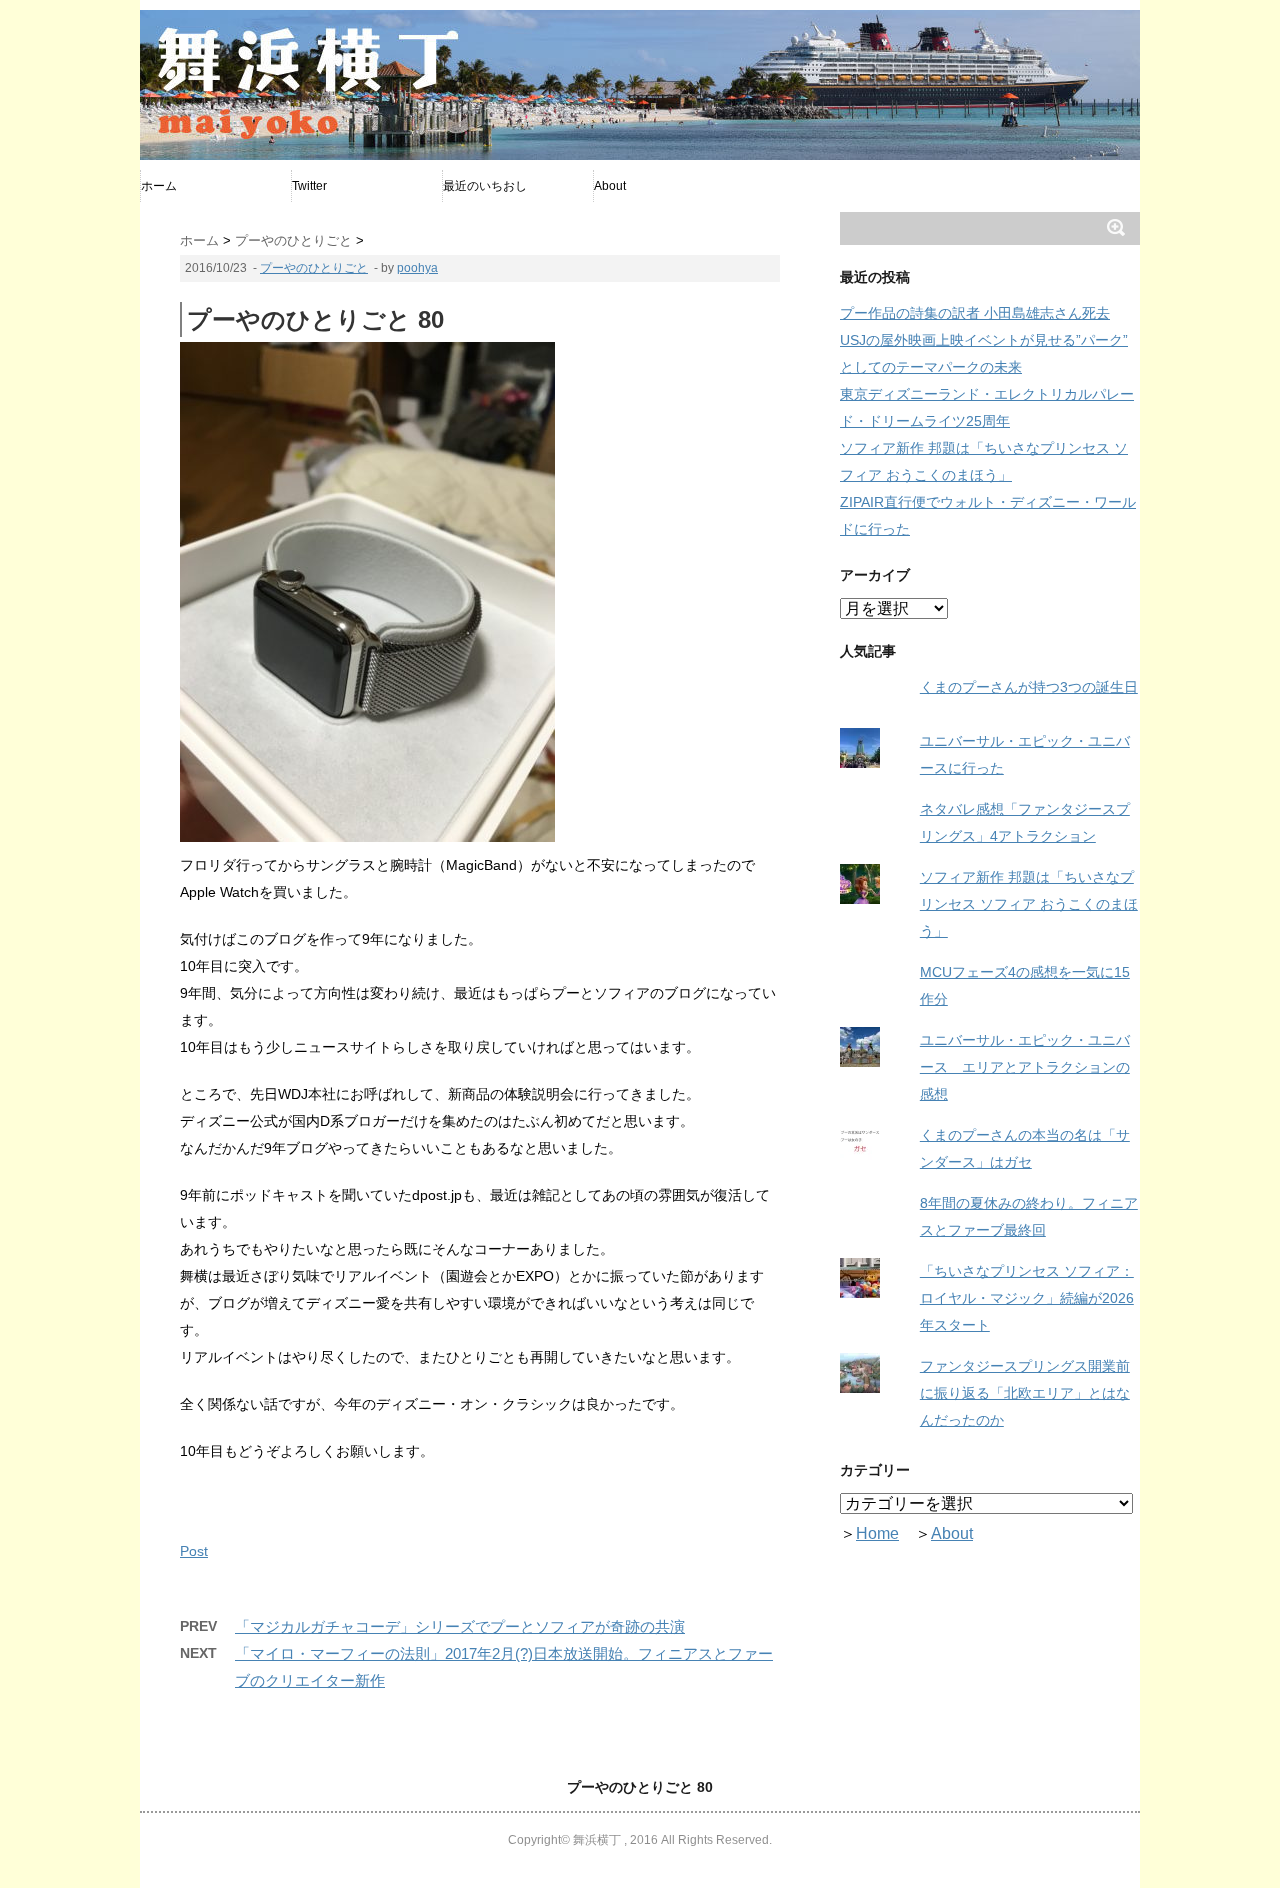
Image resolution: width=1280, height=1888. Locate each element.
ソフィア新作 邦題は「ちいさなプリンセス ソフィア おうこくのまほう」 (1029, 904)
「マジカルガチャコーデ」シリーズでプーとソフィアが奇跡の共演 (460, 1626)
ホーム (159, 186)
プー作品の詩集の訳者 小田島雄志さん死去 (975, 313)
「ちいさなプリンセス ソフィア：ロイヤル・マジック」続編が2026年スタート (1027, 1298)
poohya (417, 268)
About (610, 186)
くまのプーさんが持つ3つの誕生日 (1029, 687)
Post (194, 1551)
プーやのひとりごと (314, 268)
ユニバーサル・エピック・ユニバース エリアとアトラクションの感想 (1025, 1067)
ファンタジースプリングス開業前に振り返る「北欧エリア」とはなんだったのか (1025, 1393)
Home (877, 1533)
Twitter (309, 186)
